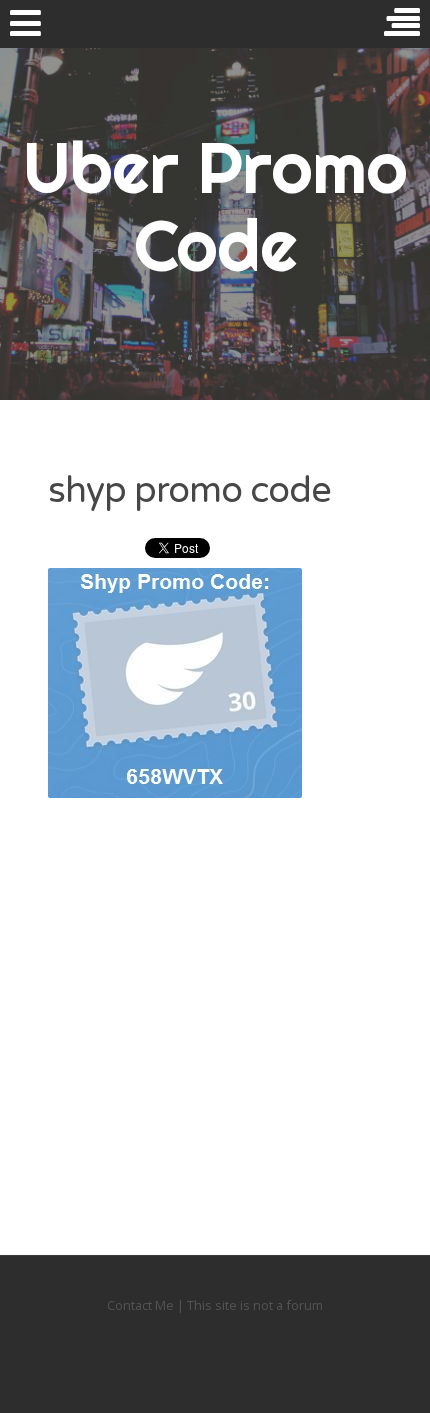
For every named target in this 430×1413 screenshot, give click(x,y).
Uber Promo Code (215, 206)
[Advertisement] (215, 1004)
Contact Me (142, 1305)
